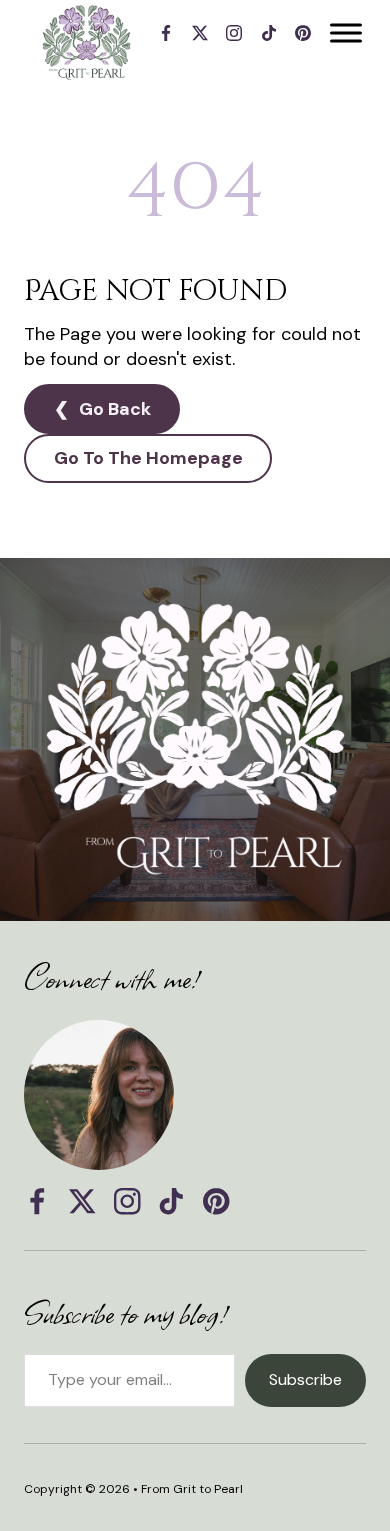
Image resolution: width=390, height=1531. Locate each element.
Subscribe (305, 1379)
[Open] (346, 32)
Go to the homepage (148, 458)
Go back (115, 409)
